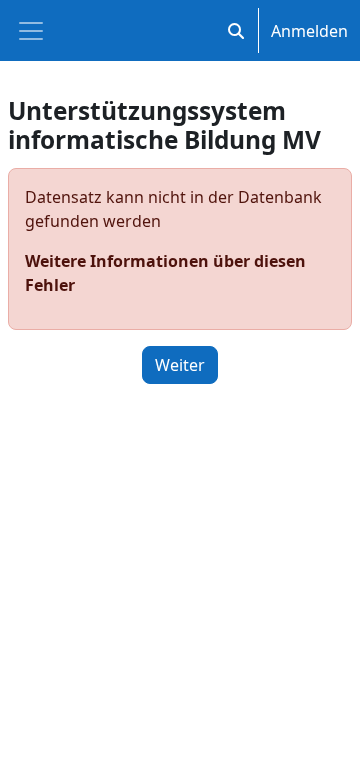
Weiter (180, 365)
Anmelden (309, 31)
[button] (236, 30)
